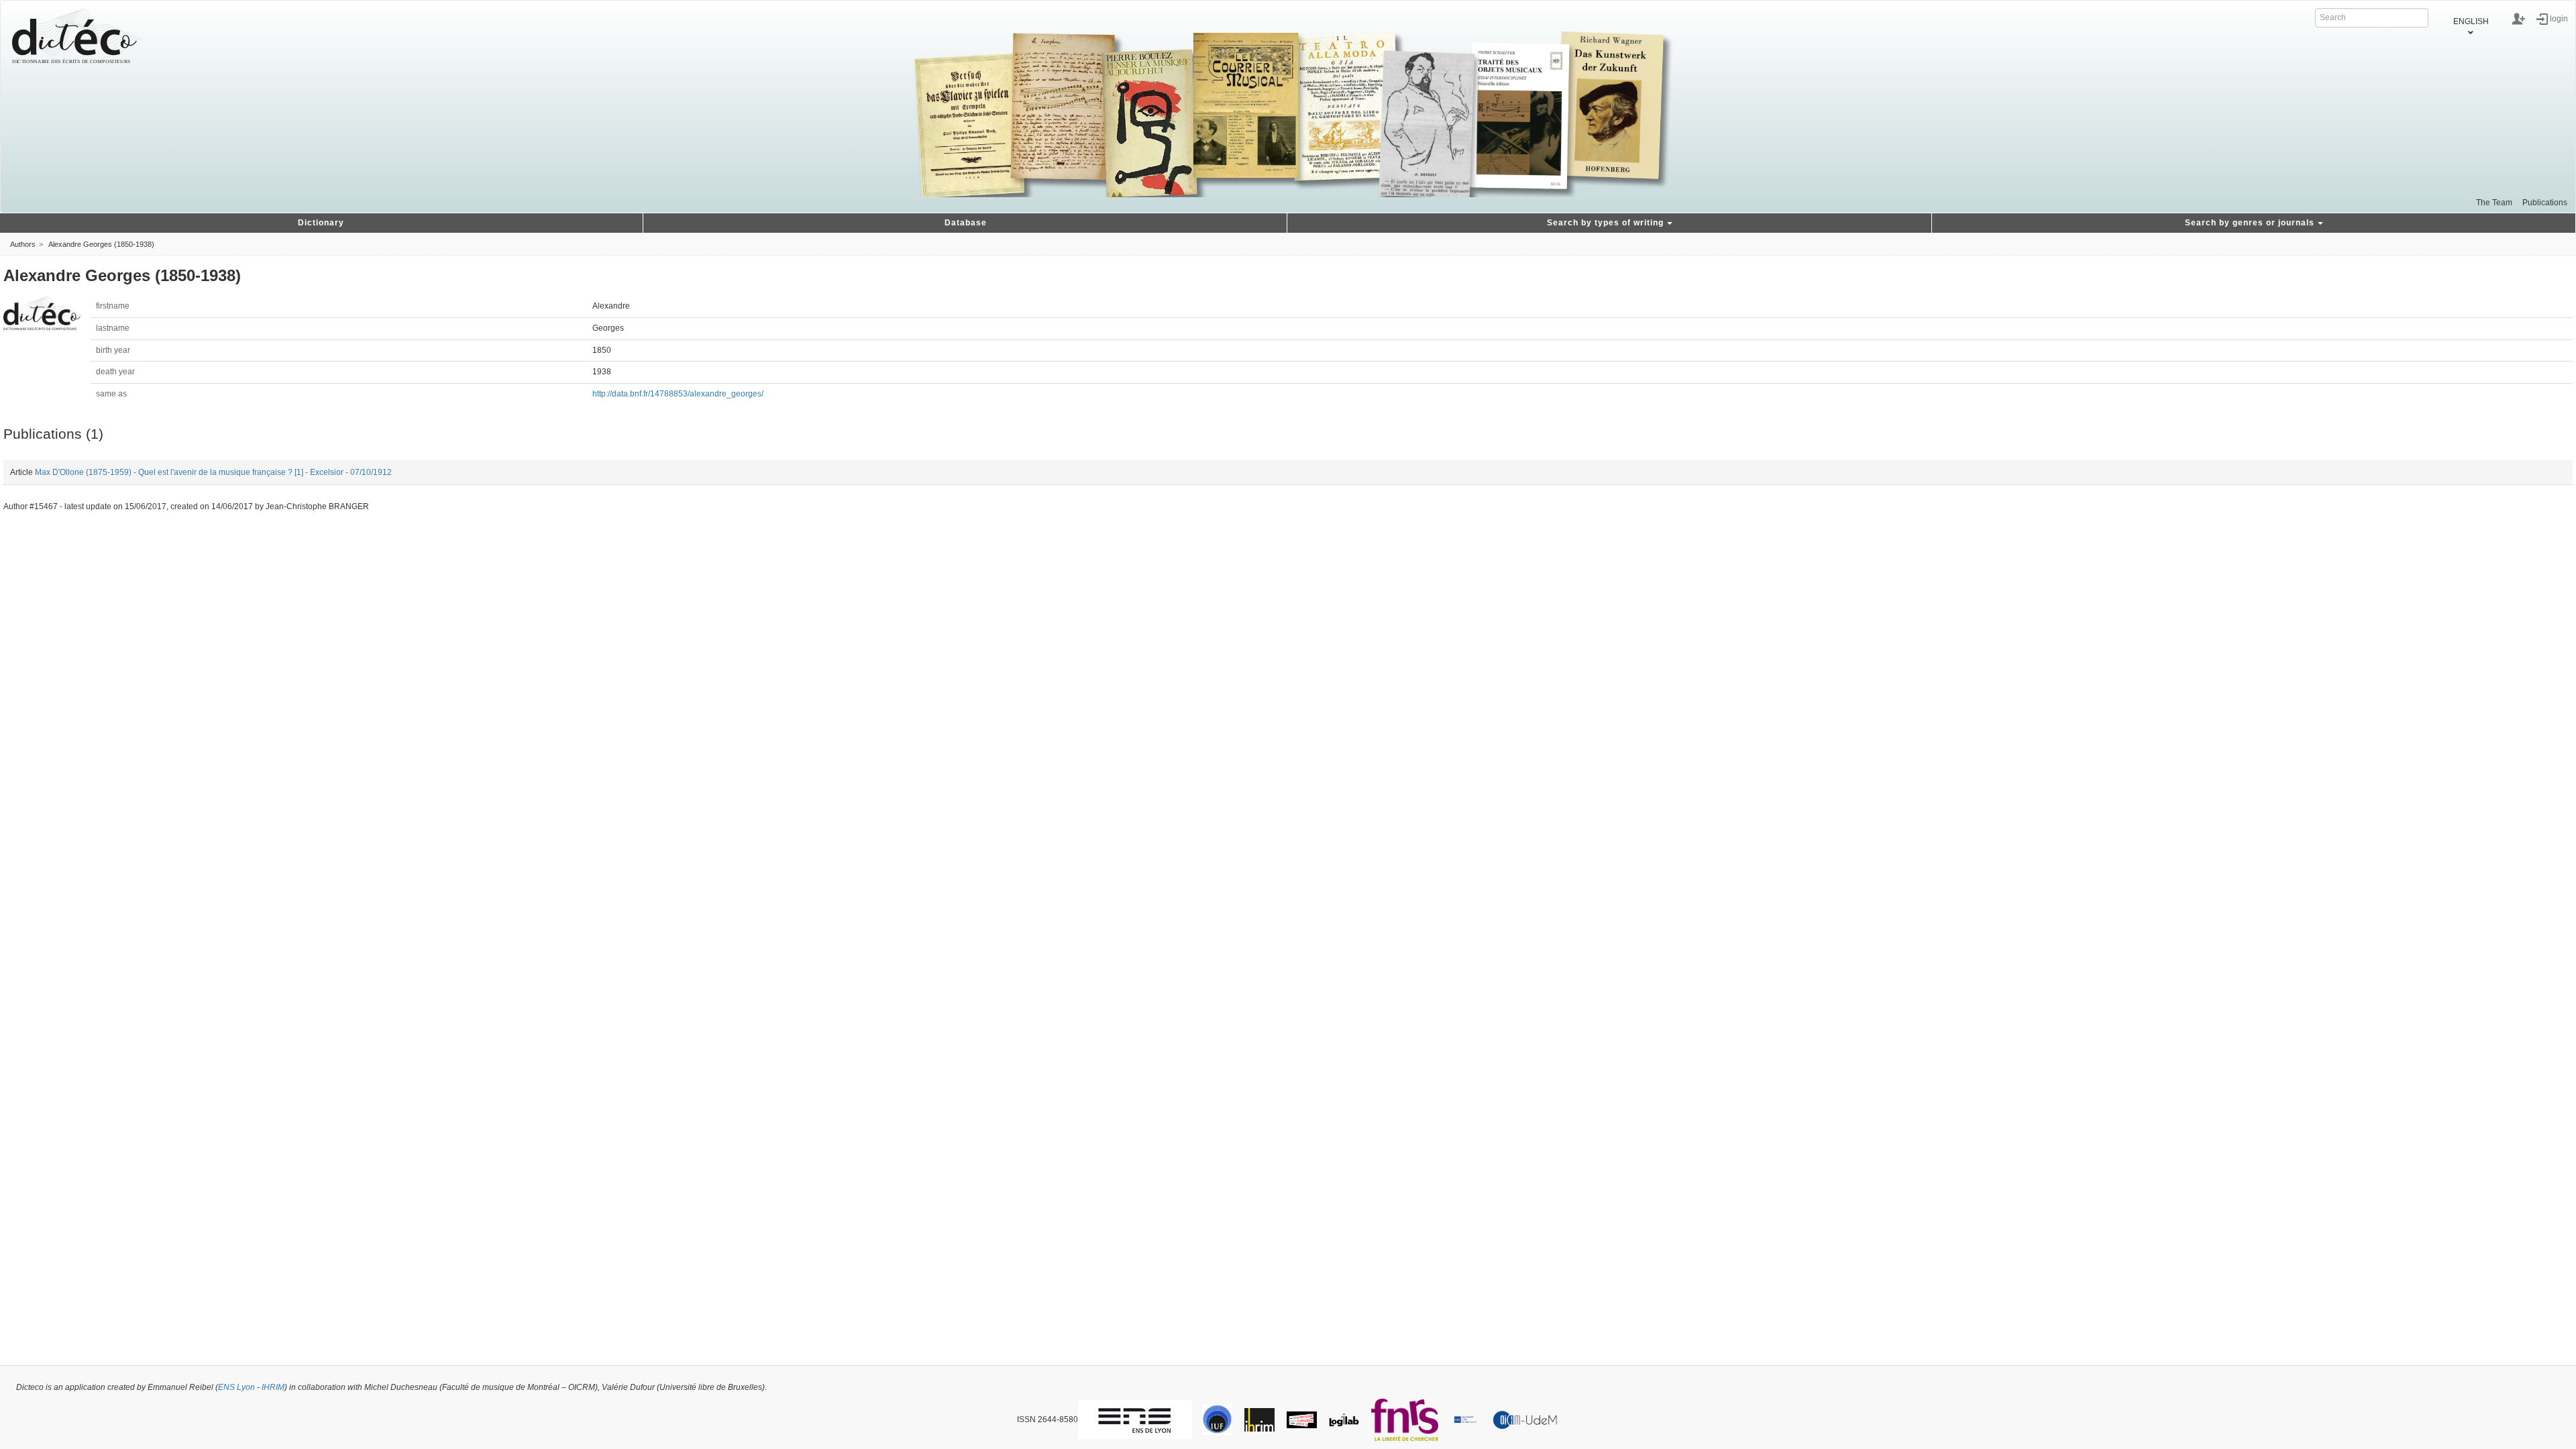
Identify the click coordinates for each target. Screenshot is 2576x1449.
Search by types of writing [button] (1605, 223)
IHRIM (273, 1387)
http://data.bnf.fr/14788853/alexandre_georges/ (678, 394)
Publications (2545, 203)
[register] (2519, 19)
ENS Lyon (236, 1387)
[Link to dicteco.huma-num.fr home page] (77, 36)
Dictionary (321, 223)
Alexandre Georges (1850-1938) (101, 244)
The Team (2494, 203)
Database (966, 223)
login (2559, 18)
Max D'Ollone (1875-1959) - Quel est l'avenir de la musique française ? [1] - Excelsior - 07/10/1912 (213, 472)
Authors (23, 244)
